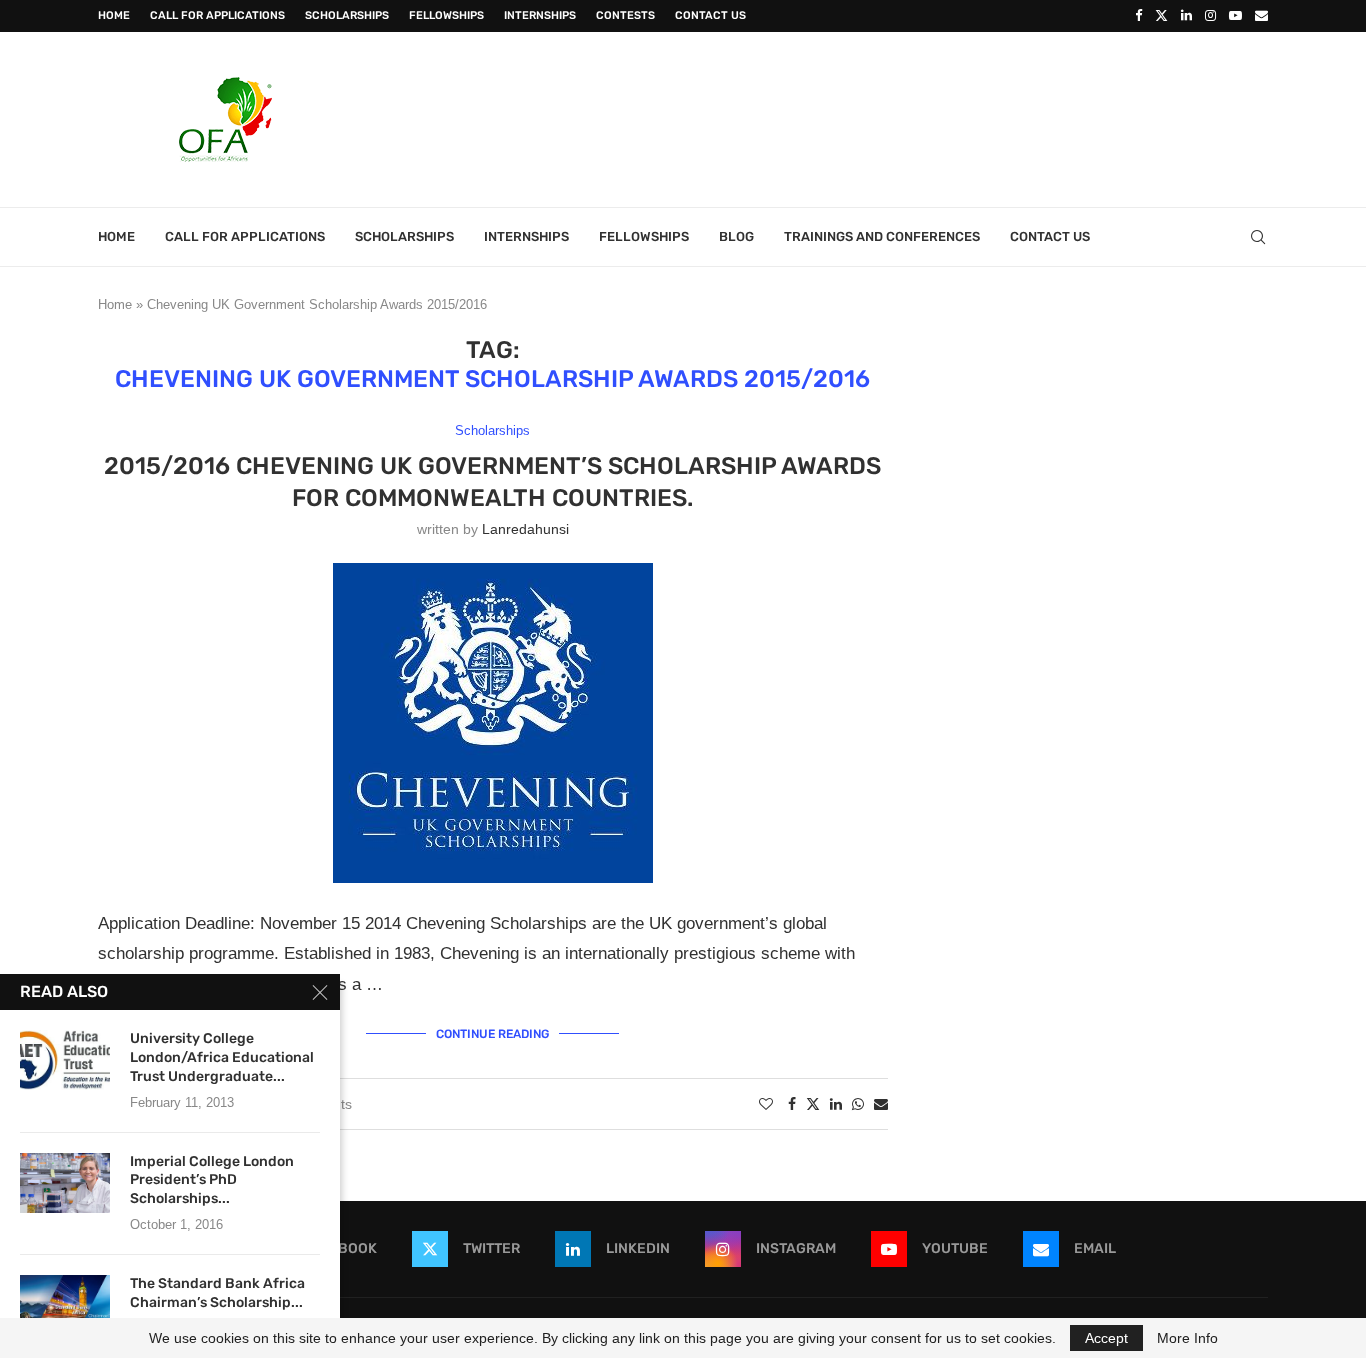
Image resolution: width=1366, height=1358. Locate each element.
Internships (540, 15)
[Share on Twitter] (813, 1103)
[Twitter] (1161, 16)
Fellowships (446, 15)
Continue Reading (492, 1034)
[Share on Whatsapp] (858, 1104)
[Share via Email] (881, 1104)
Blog (736, 236)
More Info (1187, 1338)
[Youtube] (1235, 16)
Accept (1106, 1338)
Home (114, 15)
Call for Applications (217, 15)
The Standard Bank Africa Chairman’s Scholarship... (217, 1293)
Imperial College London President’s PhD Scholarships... (212, 1180)
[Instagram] (1210, 16)
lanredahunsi (525, 529)
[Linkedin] (1186, 16)
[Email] (1261, 16)
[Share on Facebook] (792, 1104)
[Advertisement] (904, 117)
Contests (625, 15)
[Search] (1258, 237)
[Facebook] (1138, 16)
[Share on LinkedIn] (836, 1104)
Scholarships (347, 15)
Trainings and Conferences (882, 236)
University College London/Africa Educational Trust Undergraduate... (222, 1057)
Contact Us (710, 15)
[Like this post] (766, 1104)
